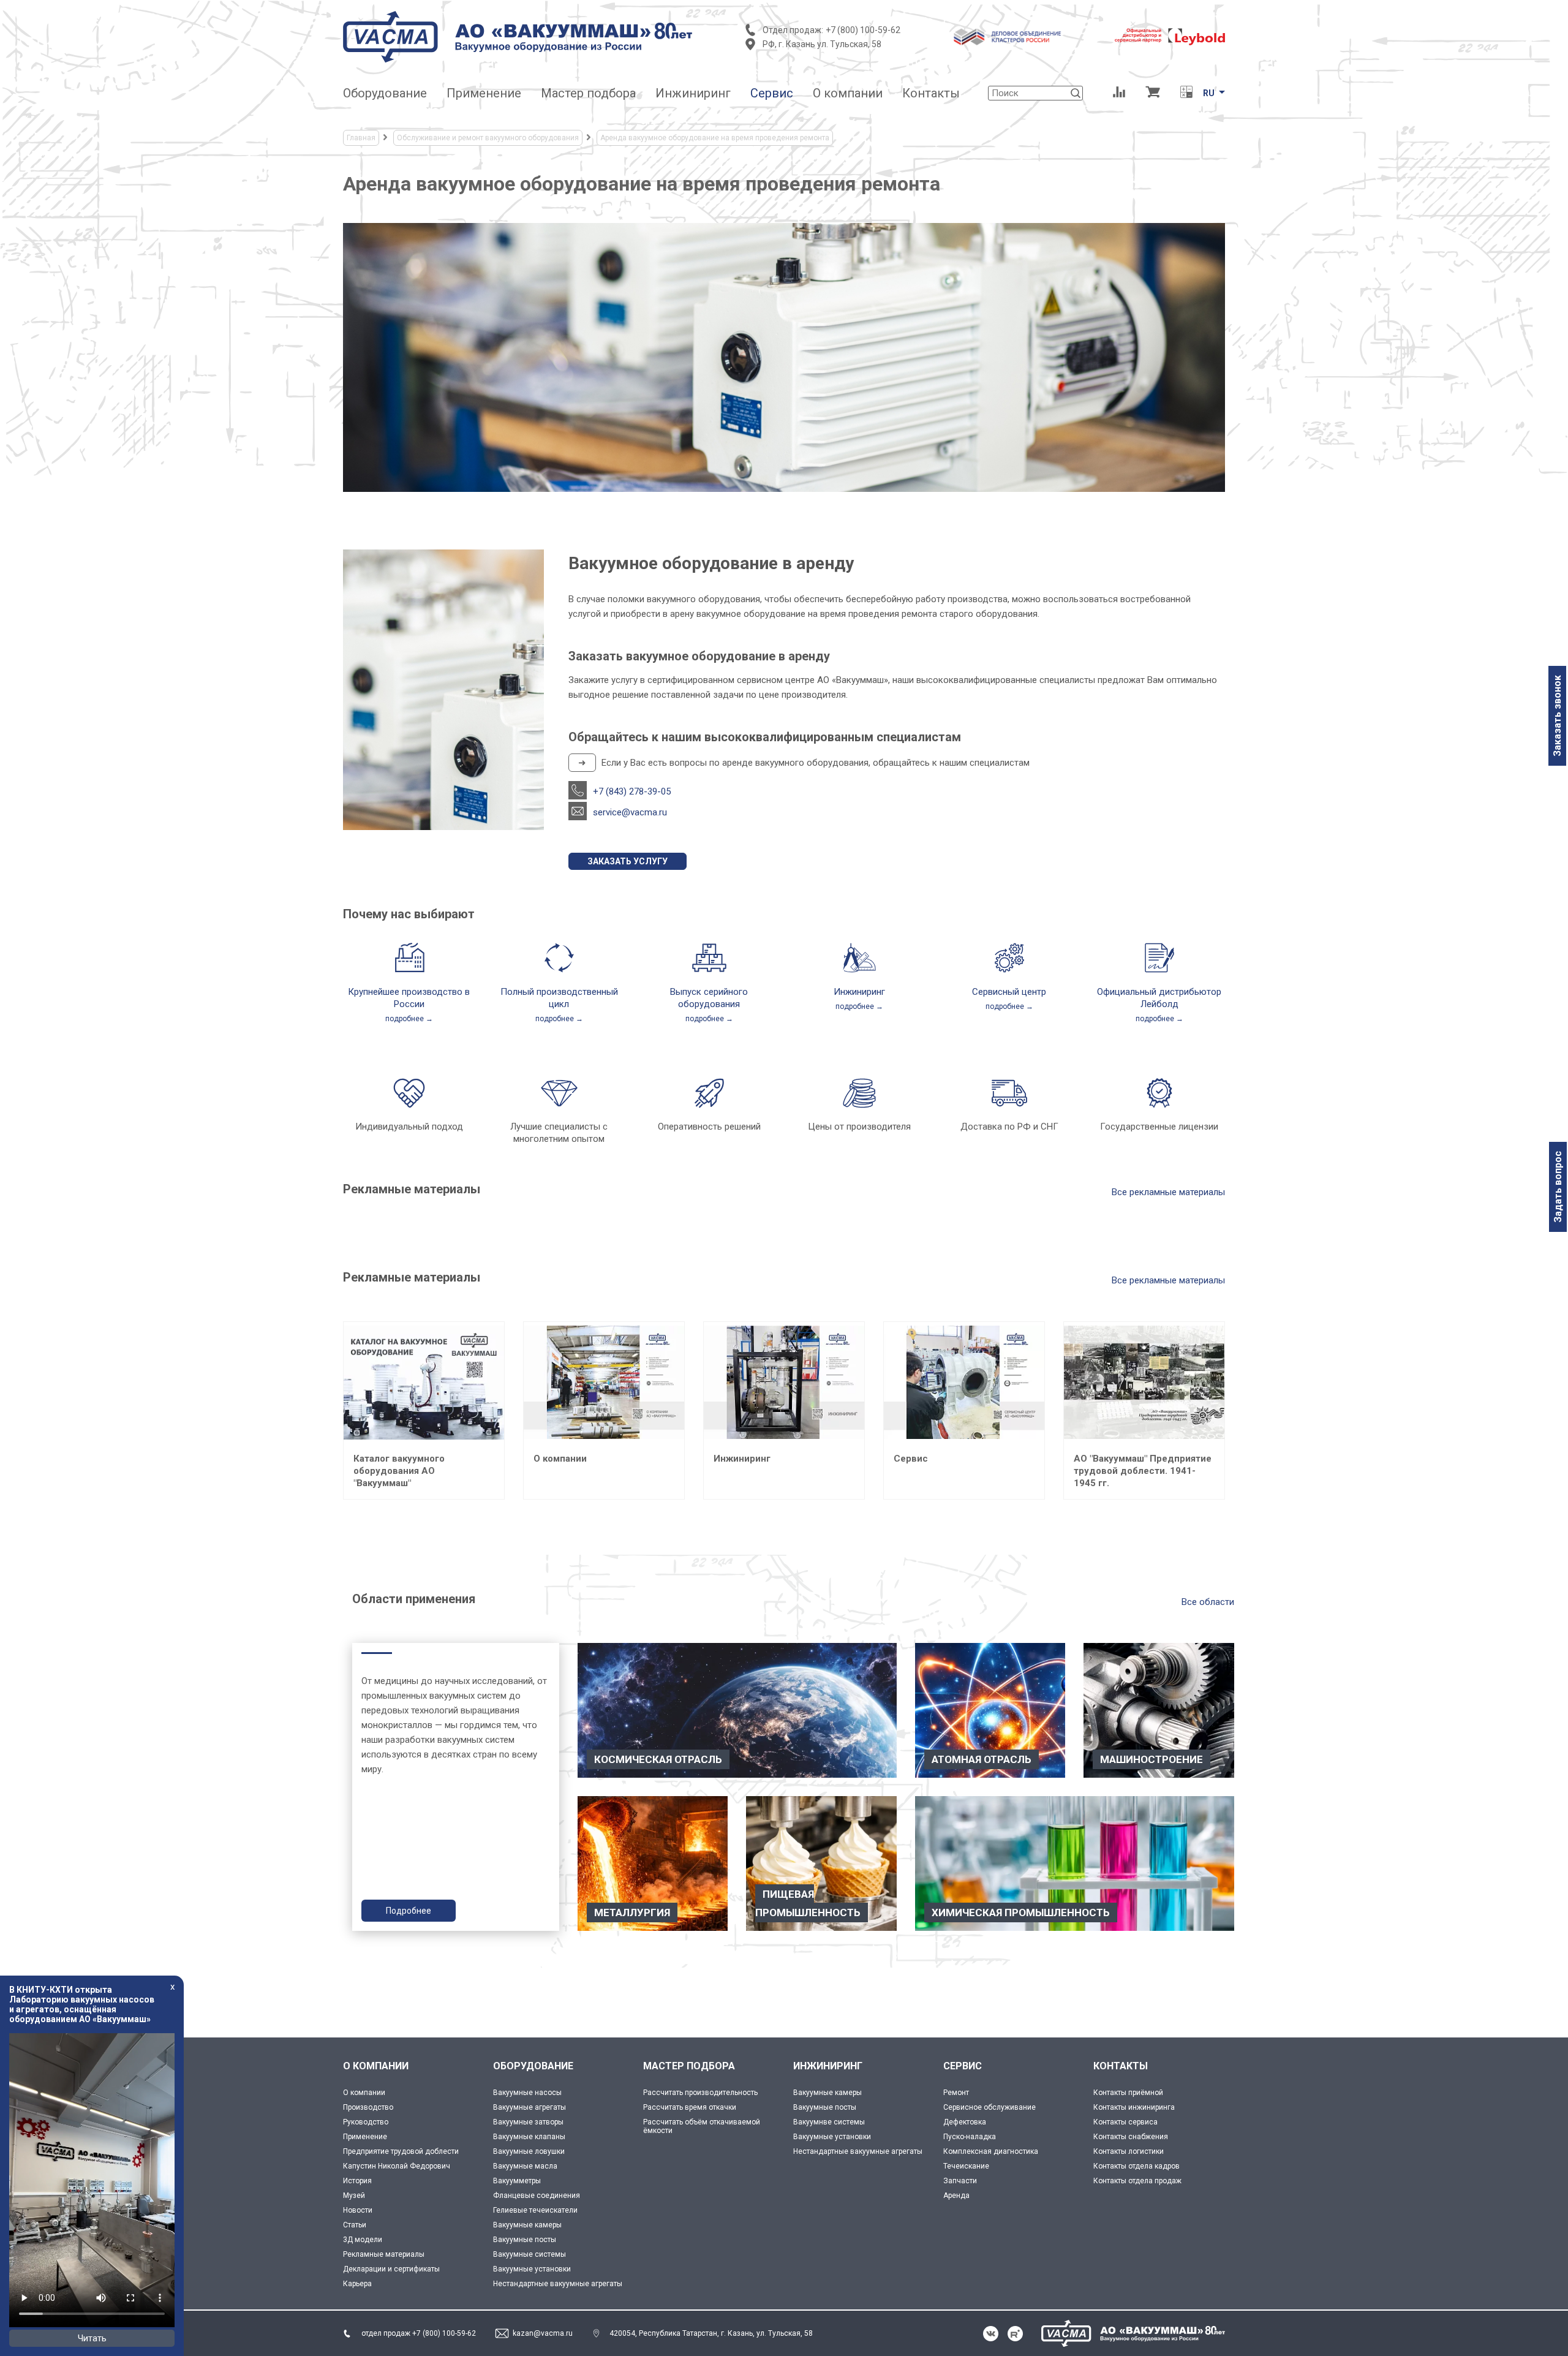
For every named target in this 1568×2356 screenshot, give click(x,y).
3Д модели (363, 2240)
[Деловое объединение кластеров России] (1008, 37)
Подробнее (409, 1911)
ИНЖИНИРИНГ (828, 2066)
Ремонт (956, 2093)
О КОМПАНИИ (376, 2066)
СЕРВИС (963, 2066)
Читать (92, 2338)
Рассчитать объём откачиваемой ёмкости (702, 2126)
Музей (354, 2196)
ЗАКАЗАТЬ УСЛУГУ (628, 861)
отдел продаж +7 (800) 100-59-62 (419, 2333)
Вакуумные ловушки (529, 2151)
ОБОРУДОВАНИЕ (533, 2066)
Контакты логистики (1129, 2151)
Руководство (366, 2122)
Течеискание (966, 2166)
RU (1209, 93)
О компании (364, 2093)
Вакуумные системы (530, 2254)
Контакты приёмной (1128, 2093)
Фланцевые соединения (537, 2196)
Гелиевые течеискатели (535, 2210)
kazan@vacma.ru (543, 2333)
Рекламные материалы (384, 2254)
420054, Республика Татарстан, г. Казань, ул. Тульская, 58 (711, 2333)
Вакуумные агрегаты (530, 2107)
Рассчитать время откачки (690, 2107)
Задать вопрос (1558, 1187)
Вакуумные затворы (528, 2122)
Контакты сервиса (1125, 2122)
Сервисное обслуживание (989, 2107)
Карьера (357, 2284)
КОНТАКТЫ (1121, 2066)
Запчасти (960, 2181)
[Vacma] (518, 37)
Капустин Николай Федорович (397, 2166)
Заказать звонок (1557, 716)
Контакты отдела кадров (1136, 2166)
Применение (365, 2137)
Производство (368, 2107)
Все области (1208, 1602)
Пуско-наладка (970, 2137)
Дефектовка (965, 2122)
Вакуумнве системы (829, 2122)
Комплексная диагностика (991, 2151)
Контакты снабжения (1131, 2137)
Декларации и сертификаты (391, 2269)
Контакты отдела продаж (1137, 2181)
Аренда (956, 2196)
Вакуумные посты (525, 2240)
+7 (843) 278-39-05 (632, 791)
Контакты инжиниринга (1134, 2107)
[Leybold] (1170, 37)
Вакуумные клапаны (529, 2137)
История (357, 2181)
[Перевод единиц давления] (1186, 93)
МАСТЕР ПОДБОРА (689, 2066)
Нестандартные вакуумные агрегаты (558, 2284)
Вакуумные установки (532, 2269)
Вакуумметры (517, 2181)
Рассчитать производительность (700, 2093)
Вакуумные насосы (527, 2093)
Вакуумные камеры (527, 2225)
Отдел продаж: (793, 30)
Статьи (355, 2225)
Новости (358, 2210)
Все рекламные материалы (1168, 1192)
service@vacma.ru (630, 812)
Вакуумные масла (525, 2166)
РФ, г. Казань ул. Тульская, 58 (822, 44)
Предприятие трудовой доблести (401, 2151)
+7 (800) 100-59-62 (863, 30)
